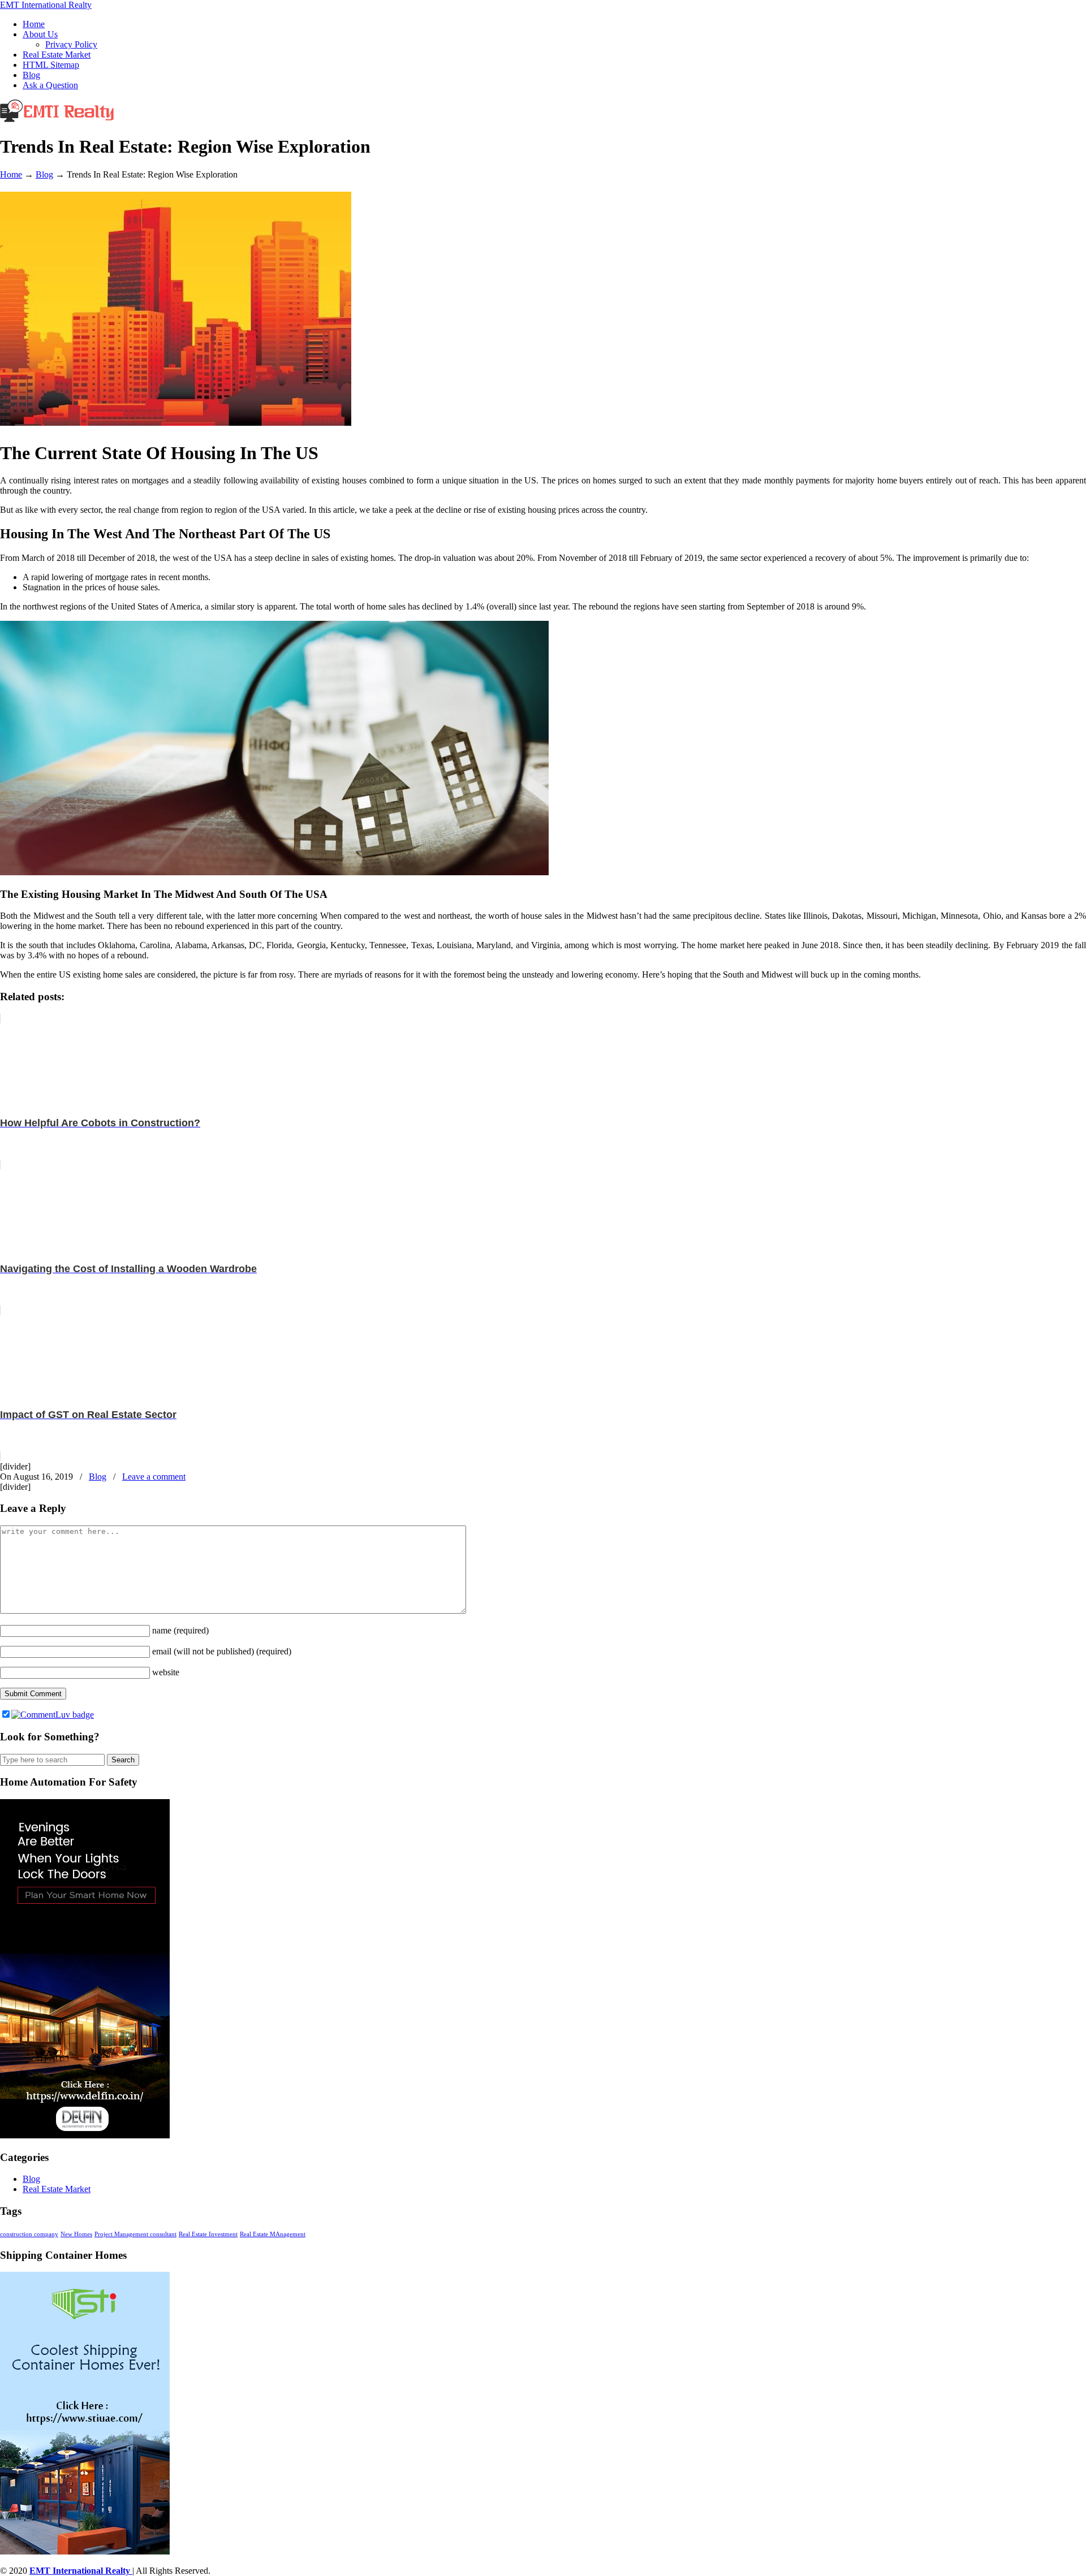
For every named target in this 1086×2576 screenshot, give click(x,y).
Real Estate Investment (208, 2234)
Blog (44, 174)
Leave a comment (154, 1477)
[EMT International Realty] (57, 119)
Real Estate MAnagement (273, 2234)
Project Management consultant (135, 2234)
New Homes (76, 2234)
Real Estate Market (57, 2189)
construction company (29, 2234)
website (166, 1672)
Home (11, 174)
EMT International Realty (46, 5)
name (180, 1630)
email (222, 1651)
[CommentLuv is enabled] (53, 1715)
